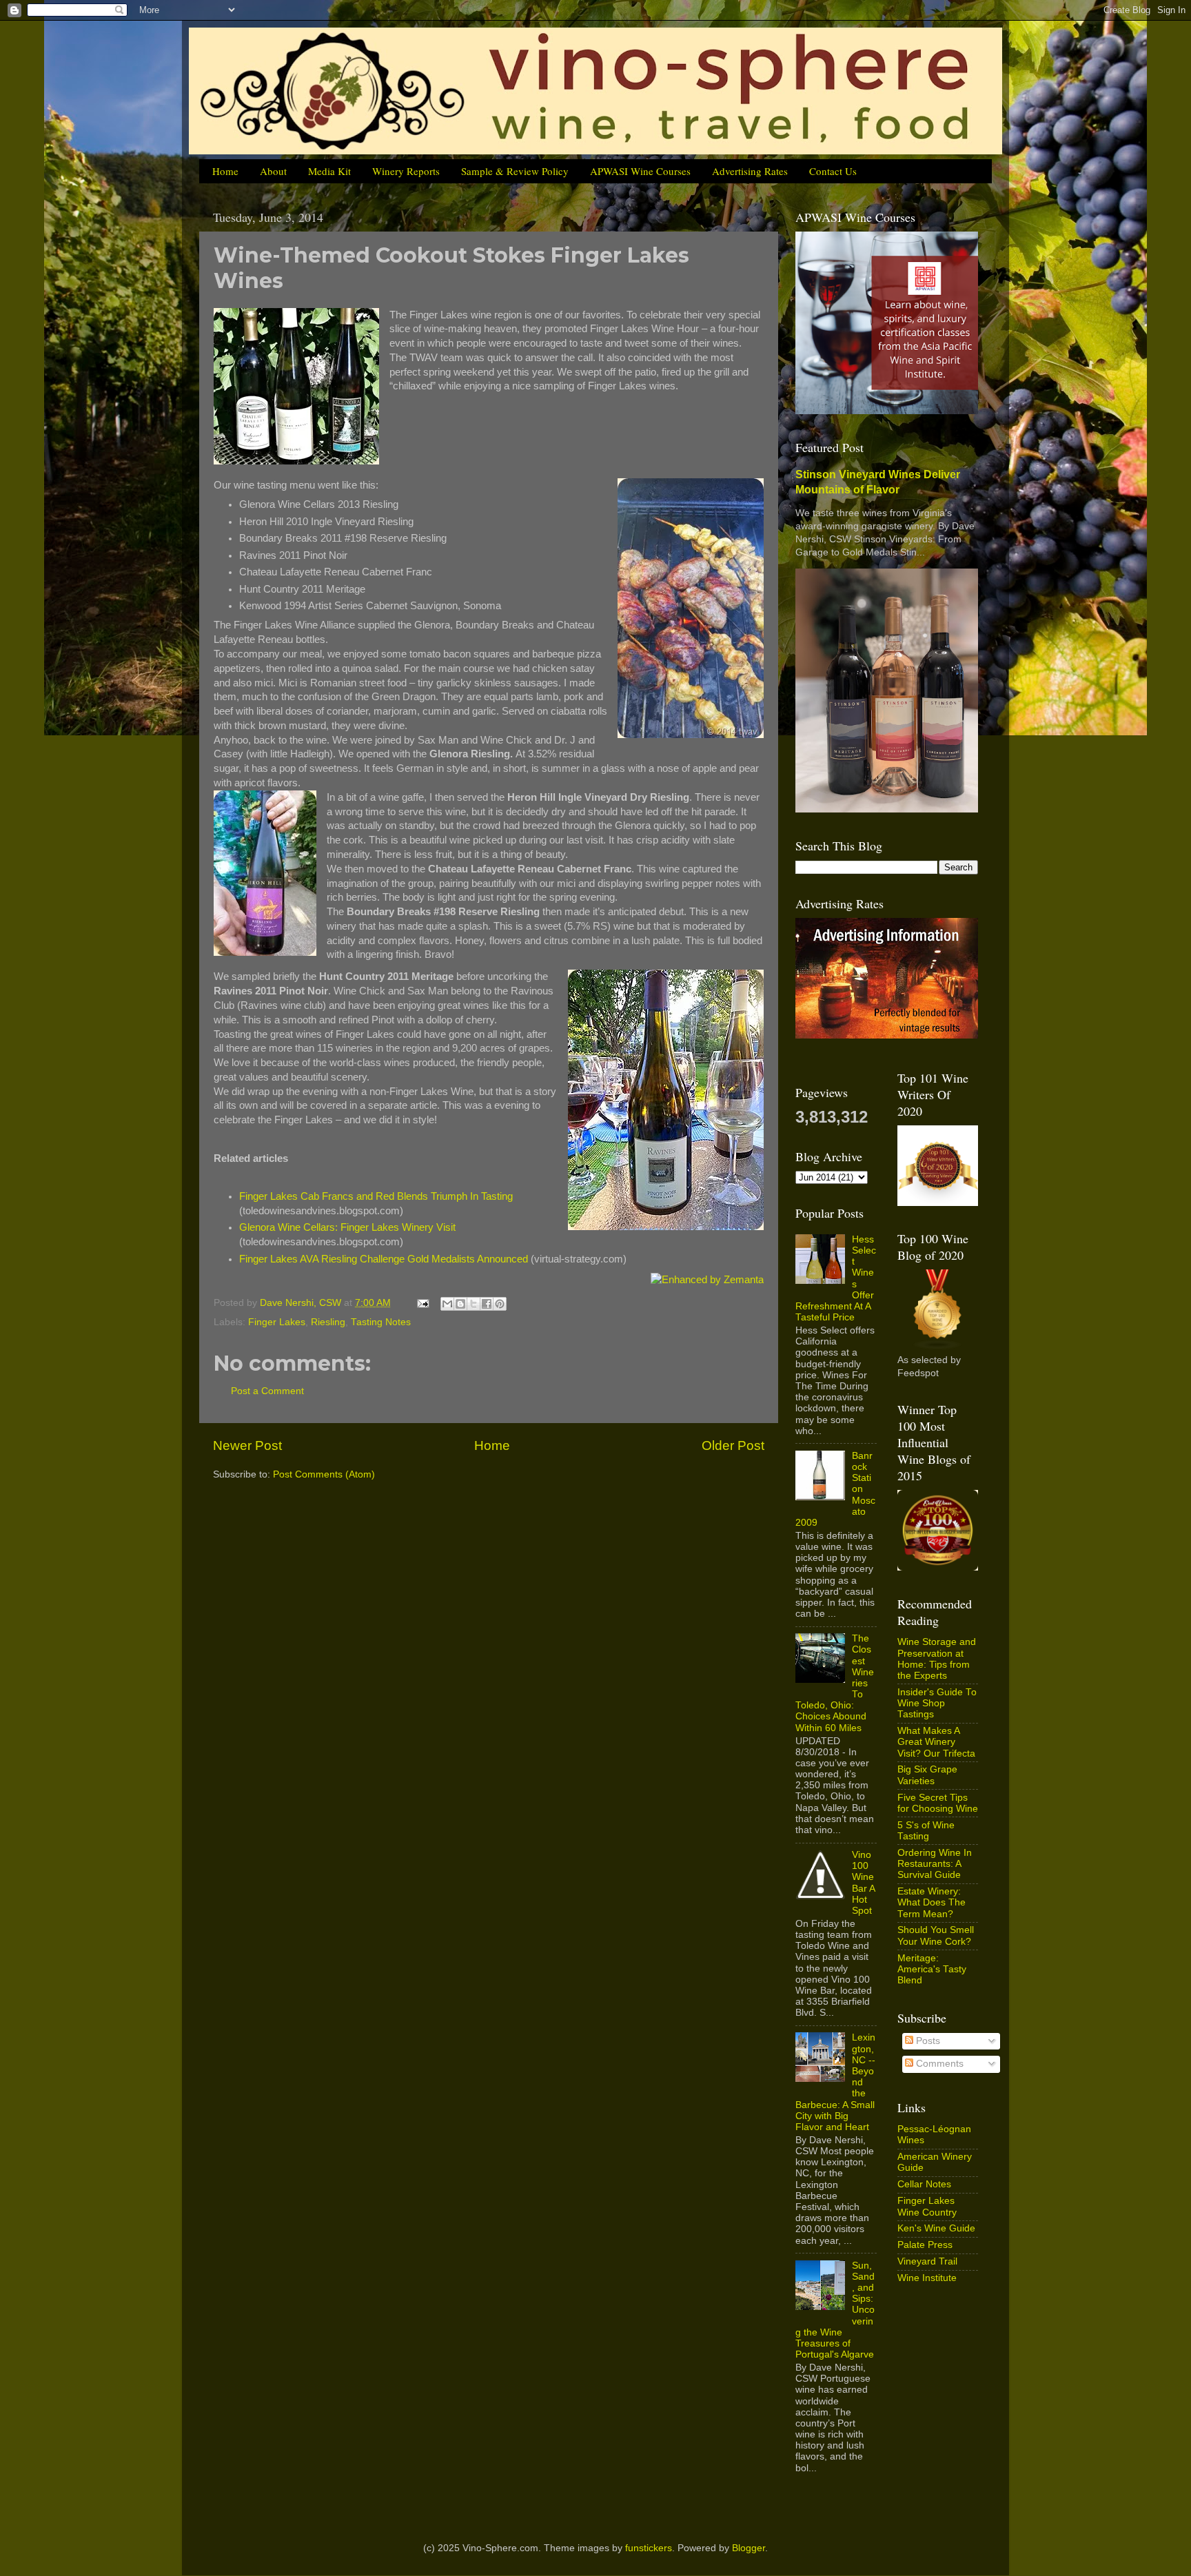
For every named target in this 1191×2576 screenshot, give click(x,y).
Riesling (328, 1322)
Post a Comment (267, 1391)
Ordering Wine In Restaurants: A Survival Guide (935, 1864)
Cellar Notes (924, 2184)
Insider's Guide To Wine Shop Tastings (937, 1703)
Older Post (733, 1445)
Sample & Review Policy (515, 171)
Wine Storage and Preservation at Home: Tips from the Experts (937, 1659)
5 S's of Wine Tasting (926, 1831)
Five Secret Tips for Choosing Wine (938, 1803)
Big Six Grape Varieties (927, 1775)
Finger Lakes (277, 1322)
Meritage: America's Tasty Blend (932, 1969)
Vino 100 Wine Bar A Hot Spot (863, 1883)
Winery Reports (406, 171)
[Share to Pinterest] (500, 1304)
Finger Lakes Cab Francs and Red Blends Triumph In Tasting (376, 1196)
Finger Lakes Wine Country (927, 2206)
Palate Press (925, 2245)
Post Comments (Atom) (324, 1474)
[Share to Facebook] (487, 1304)
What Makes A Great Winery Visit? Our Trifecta (936, 1742)
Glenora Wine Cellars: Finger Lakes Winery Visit (347, 1227)
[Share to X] (474, 1304)
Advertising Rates (750, 171)
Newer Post (247, 1445)
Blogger (749, 2548)
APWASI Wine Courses (640, 171)
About (273, 171)
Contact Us (833, 171)
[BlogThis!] (460, 1304)
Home (225, 171)
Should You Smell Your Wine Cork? (936, 1935)
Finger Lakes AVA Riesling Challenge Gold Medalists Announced (384, 1259)
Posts (927, 2041)
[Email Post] (422, 1303)
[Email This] (447, 1304)
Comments (938, 2064)
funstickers (649, 2548)
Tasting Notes (381, 1322)
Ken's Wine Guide (936, 2228)
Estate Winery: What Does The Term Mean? (932, 1902)
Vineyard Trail (927, 2261)
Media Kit (329, 171)
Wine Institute (927, 2278)
